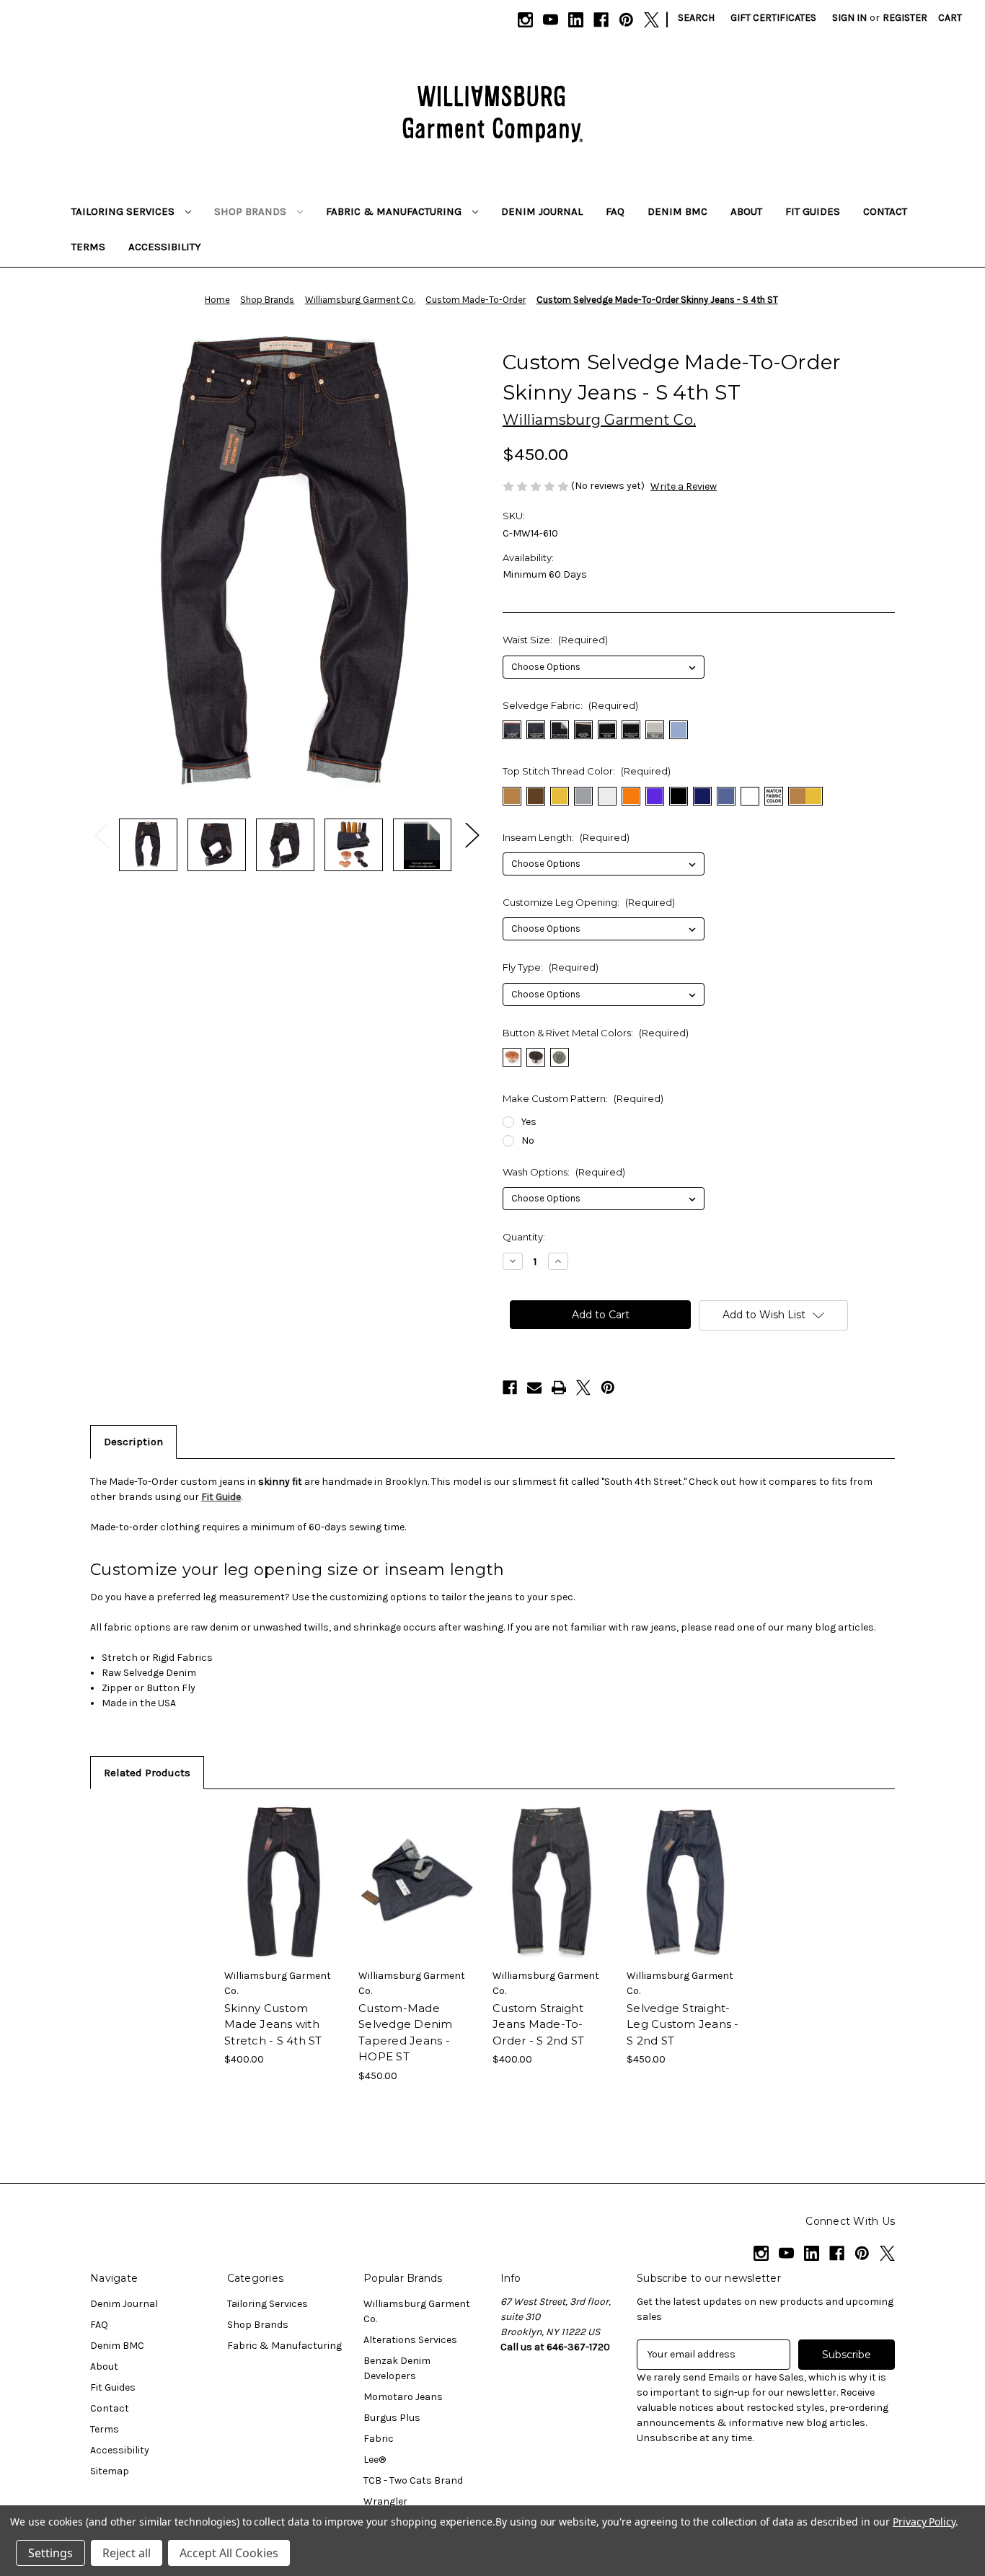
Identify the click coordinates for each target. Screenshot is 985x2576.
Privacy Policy (924, 2522)
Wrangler (385, 2501)
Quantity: (524, 1237)
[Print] (559, 1388)
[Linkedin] (576, 20)
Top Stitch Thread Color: (587, 771)
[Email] (534, 1388)
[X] (651, 20)
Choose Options (284, 1894)
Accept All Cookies (229, 2553)
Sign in (849, 18)
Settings (50, 2553)
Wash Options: (564, 1172)
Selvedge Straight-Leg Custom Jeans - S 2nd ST (683, 2024)
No (528, 1141)
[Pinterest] (626, 20)
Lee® (375, 2460)
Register (905, 18)
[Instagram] (525, 20)
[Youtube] (551, 20)
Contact (885, 211)
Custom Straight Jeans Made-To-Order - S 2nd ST (538, 2024)
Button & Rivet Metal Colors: (596, 1033)
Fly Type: (551, 967)
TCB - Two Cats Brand (413, 2480)
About (746, 211)
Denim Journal (542, 211)
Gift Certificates (773, 18)
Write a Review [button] (684, 486)
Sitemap (110, 2471)
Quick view (272, 1869)
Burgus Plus (392, 2418)
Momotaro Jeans (403, 2397)
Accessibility (165, 247)
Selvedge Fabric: (570, 705)
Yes (529, 1122)
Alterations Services (410, 2340)
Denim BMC (677, 211)
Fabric (379, 2439)
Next (472, 834)
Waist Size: (555, 640)
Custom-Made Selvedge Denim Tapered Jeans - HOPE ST (406, 2033)
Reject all (127, 2553)
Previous (101, 834)
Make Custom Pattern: (583, 1098)
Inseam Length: (566, 837)
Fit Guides (813, 211)
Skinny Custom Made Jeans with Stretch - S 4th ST (273, 2024)
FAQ (615, 211)
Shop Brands (252, 211)
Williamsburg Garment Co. (417, 2311)
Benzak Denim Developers (397, 2368)
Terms (88, 247)
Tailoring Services (124, 211)
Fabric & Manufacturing (395, 211)
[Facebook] (601, 20)
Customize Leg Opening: (589, 902)
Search (696, 18)
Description (133, 1442)
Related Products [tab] (147, 1773)
